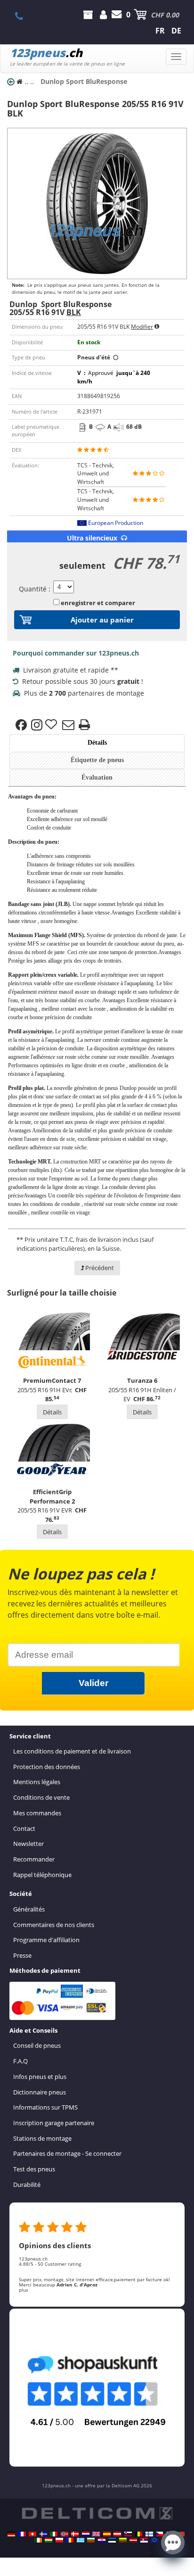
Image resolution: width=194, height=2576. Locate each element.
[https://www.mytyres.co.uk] (96, 2534)
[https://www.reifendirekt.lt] (123, 2540)
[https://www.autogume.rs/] (144, 2540)
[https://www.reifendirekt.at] (117, 2534)
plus (24, 2290)
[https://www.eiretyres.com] (38, 2540)
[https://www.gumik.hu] (48, 2540)
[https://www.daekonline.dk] (75, 2534)
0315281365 (24, 16)
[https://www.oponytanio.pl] (59, 2540)
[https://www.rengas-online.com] (149, 2534)
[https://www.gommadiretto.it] (54, 2534)
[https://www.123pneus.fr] (22, 2534)
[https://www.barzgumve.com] (91, 2540)
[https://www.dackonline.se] (43, 2534)
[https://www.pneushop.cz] (160, 2534)
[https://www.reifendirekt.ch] (32, 2534)
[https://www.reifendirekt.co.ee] (112, 2540)
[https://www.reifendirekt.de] (11, 2534)
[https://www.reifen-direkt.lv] (133, 2540)
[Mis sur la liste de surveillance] (52, 725)
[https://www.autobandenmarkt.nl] (86, 2534)
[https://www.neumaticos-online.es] (107, 2534)
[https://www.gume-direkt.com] (128, 2534)
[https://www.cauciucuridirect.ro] (70, 2540)
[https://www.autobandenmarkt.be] (138, 2534)
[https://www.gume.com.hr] (102, 2540)
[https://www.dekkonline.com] (65, 2534)
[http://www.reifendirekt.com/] (154, 2540)
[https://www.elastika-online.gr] (81, 2540)
